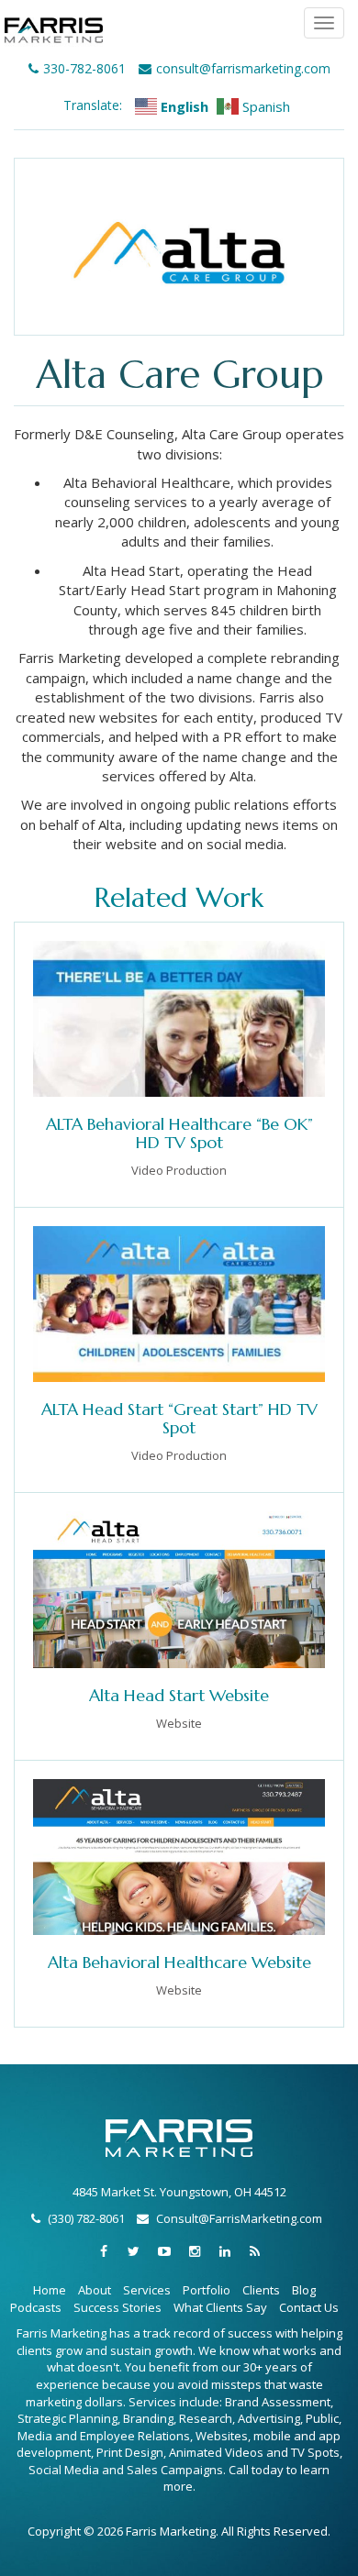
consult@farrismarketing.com (243, 68)
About (95, 2290)
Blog (304, 2290)
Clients (261, 2290)
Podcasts (36, 2307)
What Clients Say (220, 2307)
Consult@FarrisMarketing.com (239, 2218)
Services (147, 2290)
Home (50, 2290)
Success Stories (117, 2307)
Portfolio (207, 2290)
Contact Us (309, 2307)
